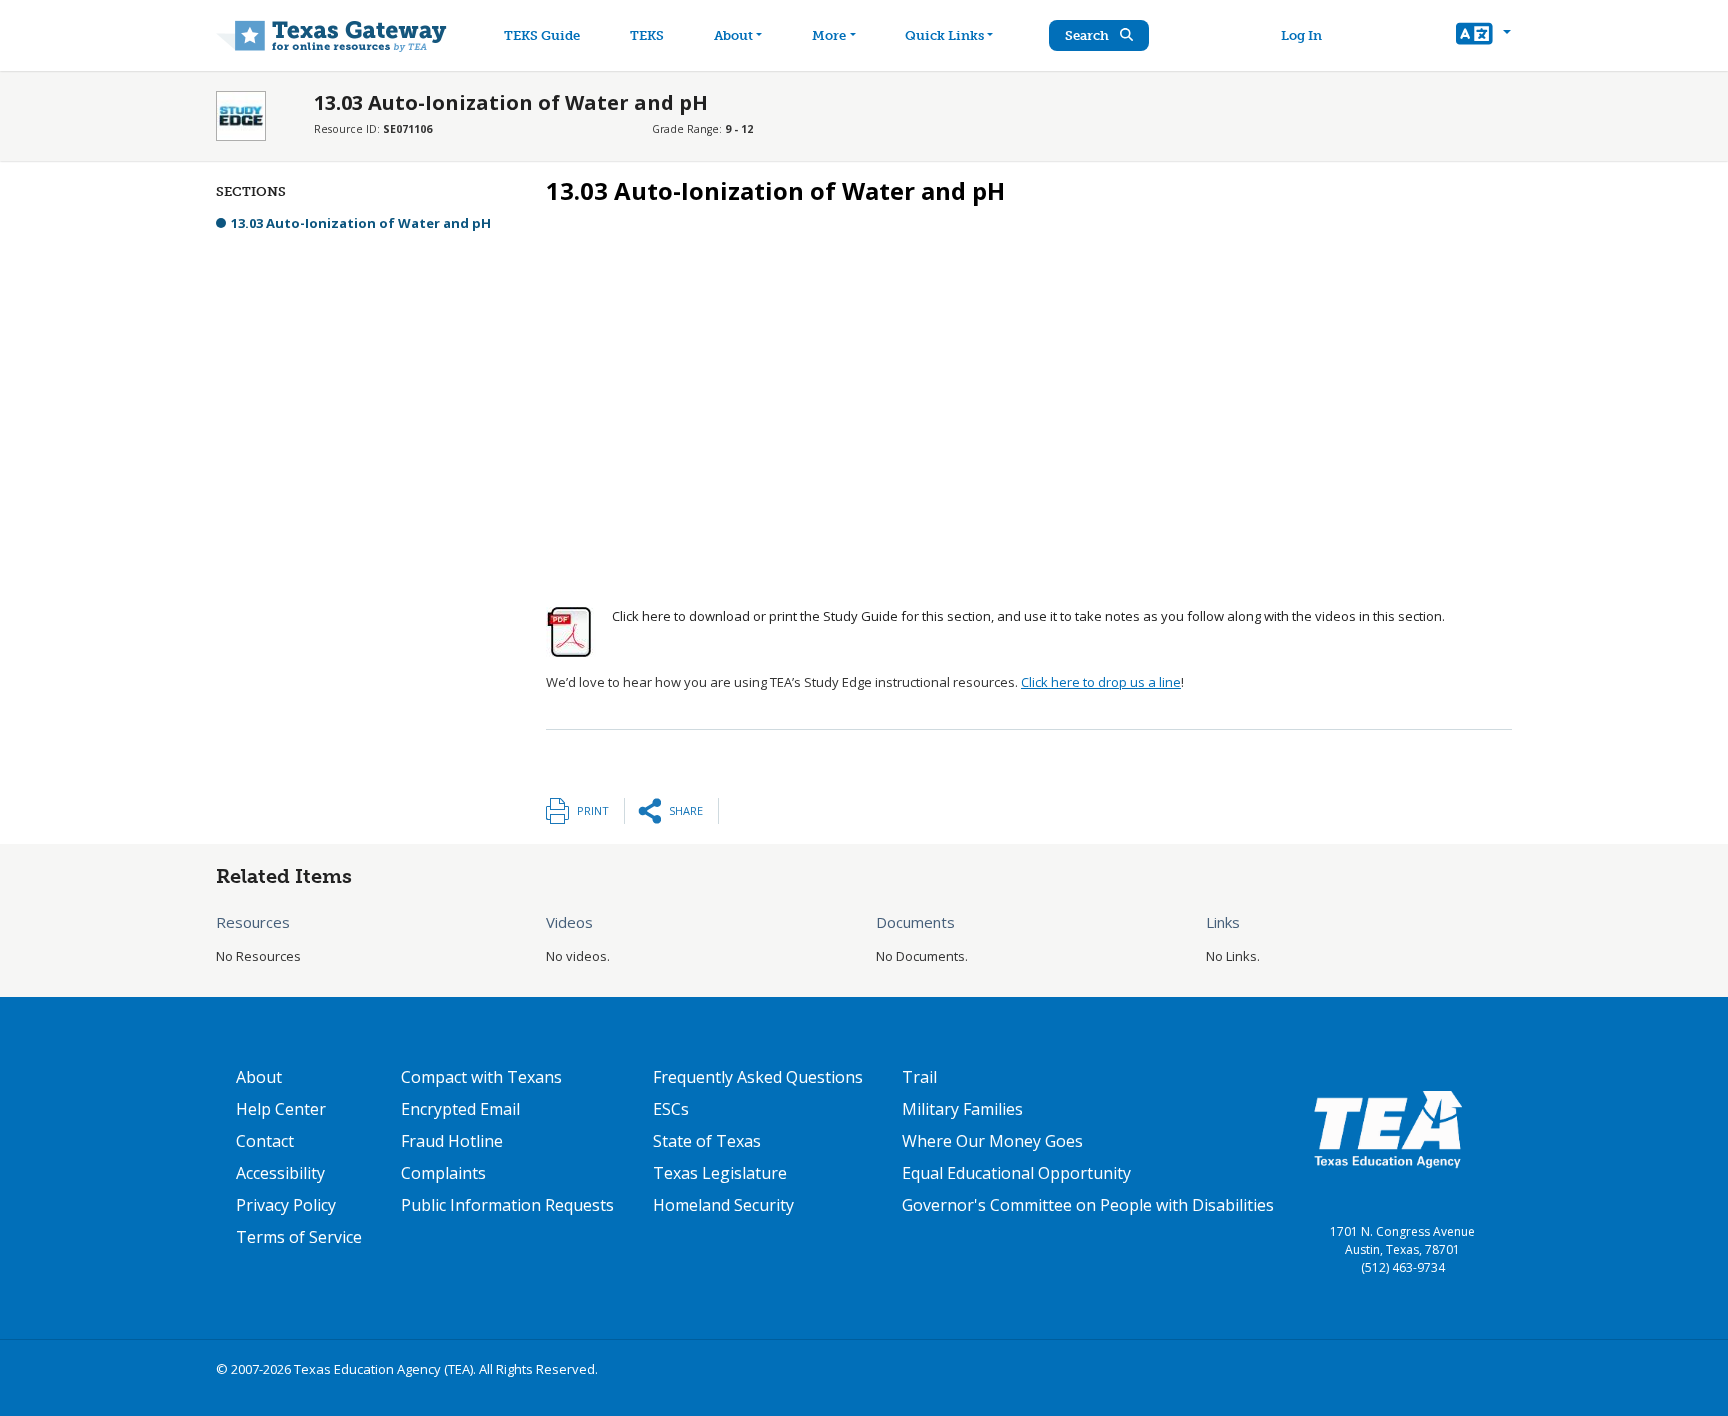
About (733, 35)
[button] (1483, 36)
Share (686, 810)
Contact (265, 1141)
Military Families (962, 1109)
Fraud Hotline (452, 1141)
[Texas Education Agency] (1388, 1128)
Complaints (443, 1173)
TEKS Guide (542, 35)
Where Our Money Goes (992, 1141)
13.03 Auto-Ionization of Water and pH (361, 223)
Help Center (281, 1109)
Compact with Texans (481, 1077)
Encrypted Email (460, 1109)
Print (593, 810)
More (829, 35)
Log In (1301, 35)
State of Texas (707, 1141)
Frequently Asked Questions (758, 1077)
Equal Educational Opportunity (1016, 1173)
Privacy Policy (286, 1205)
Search (1088, 35)
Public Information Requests (507, 1205)
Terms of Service (299, 1237)
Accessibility (280, 1173)
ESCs (671, 1109)
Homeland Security (723, 1205)
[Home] (331, 35)
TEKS (647, 35)
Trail (919, 1077)
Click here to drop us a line (1101, 682)
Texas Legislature (720, 1173)
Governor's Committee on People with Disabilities (1088, 1205)
